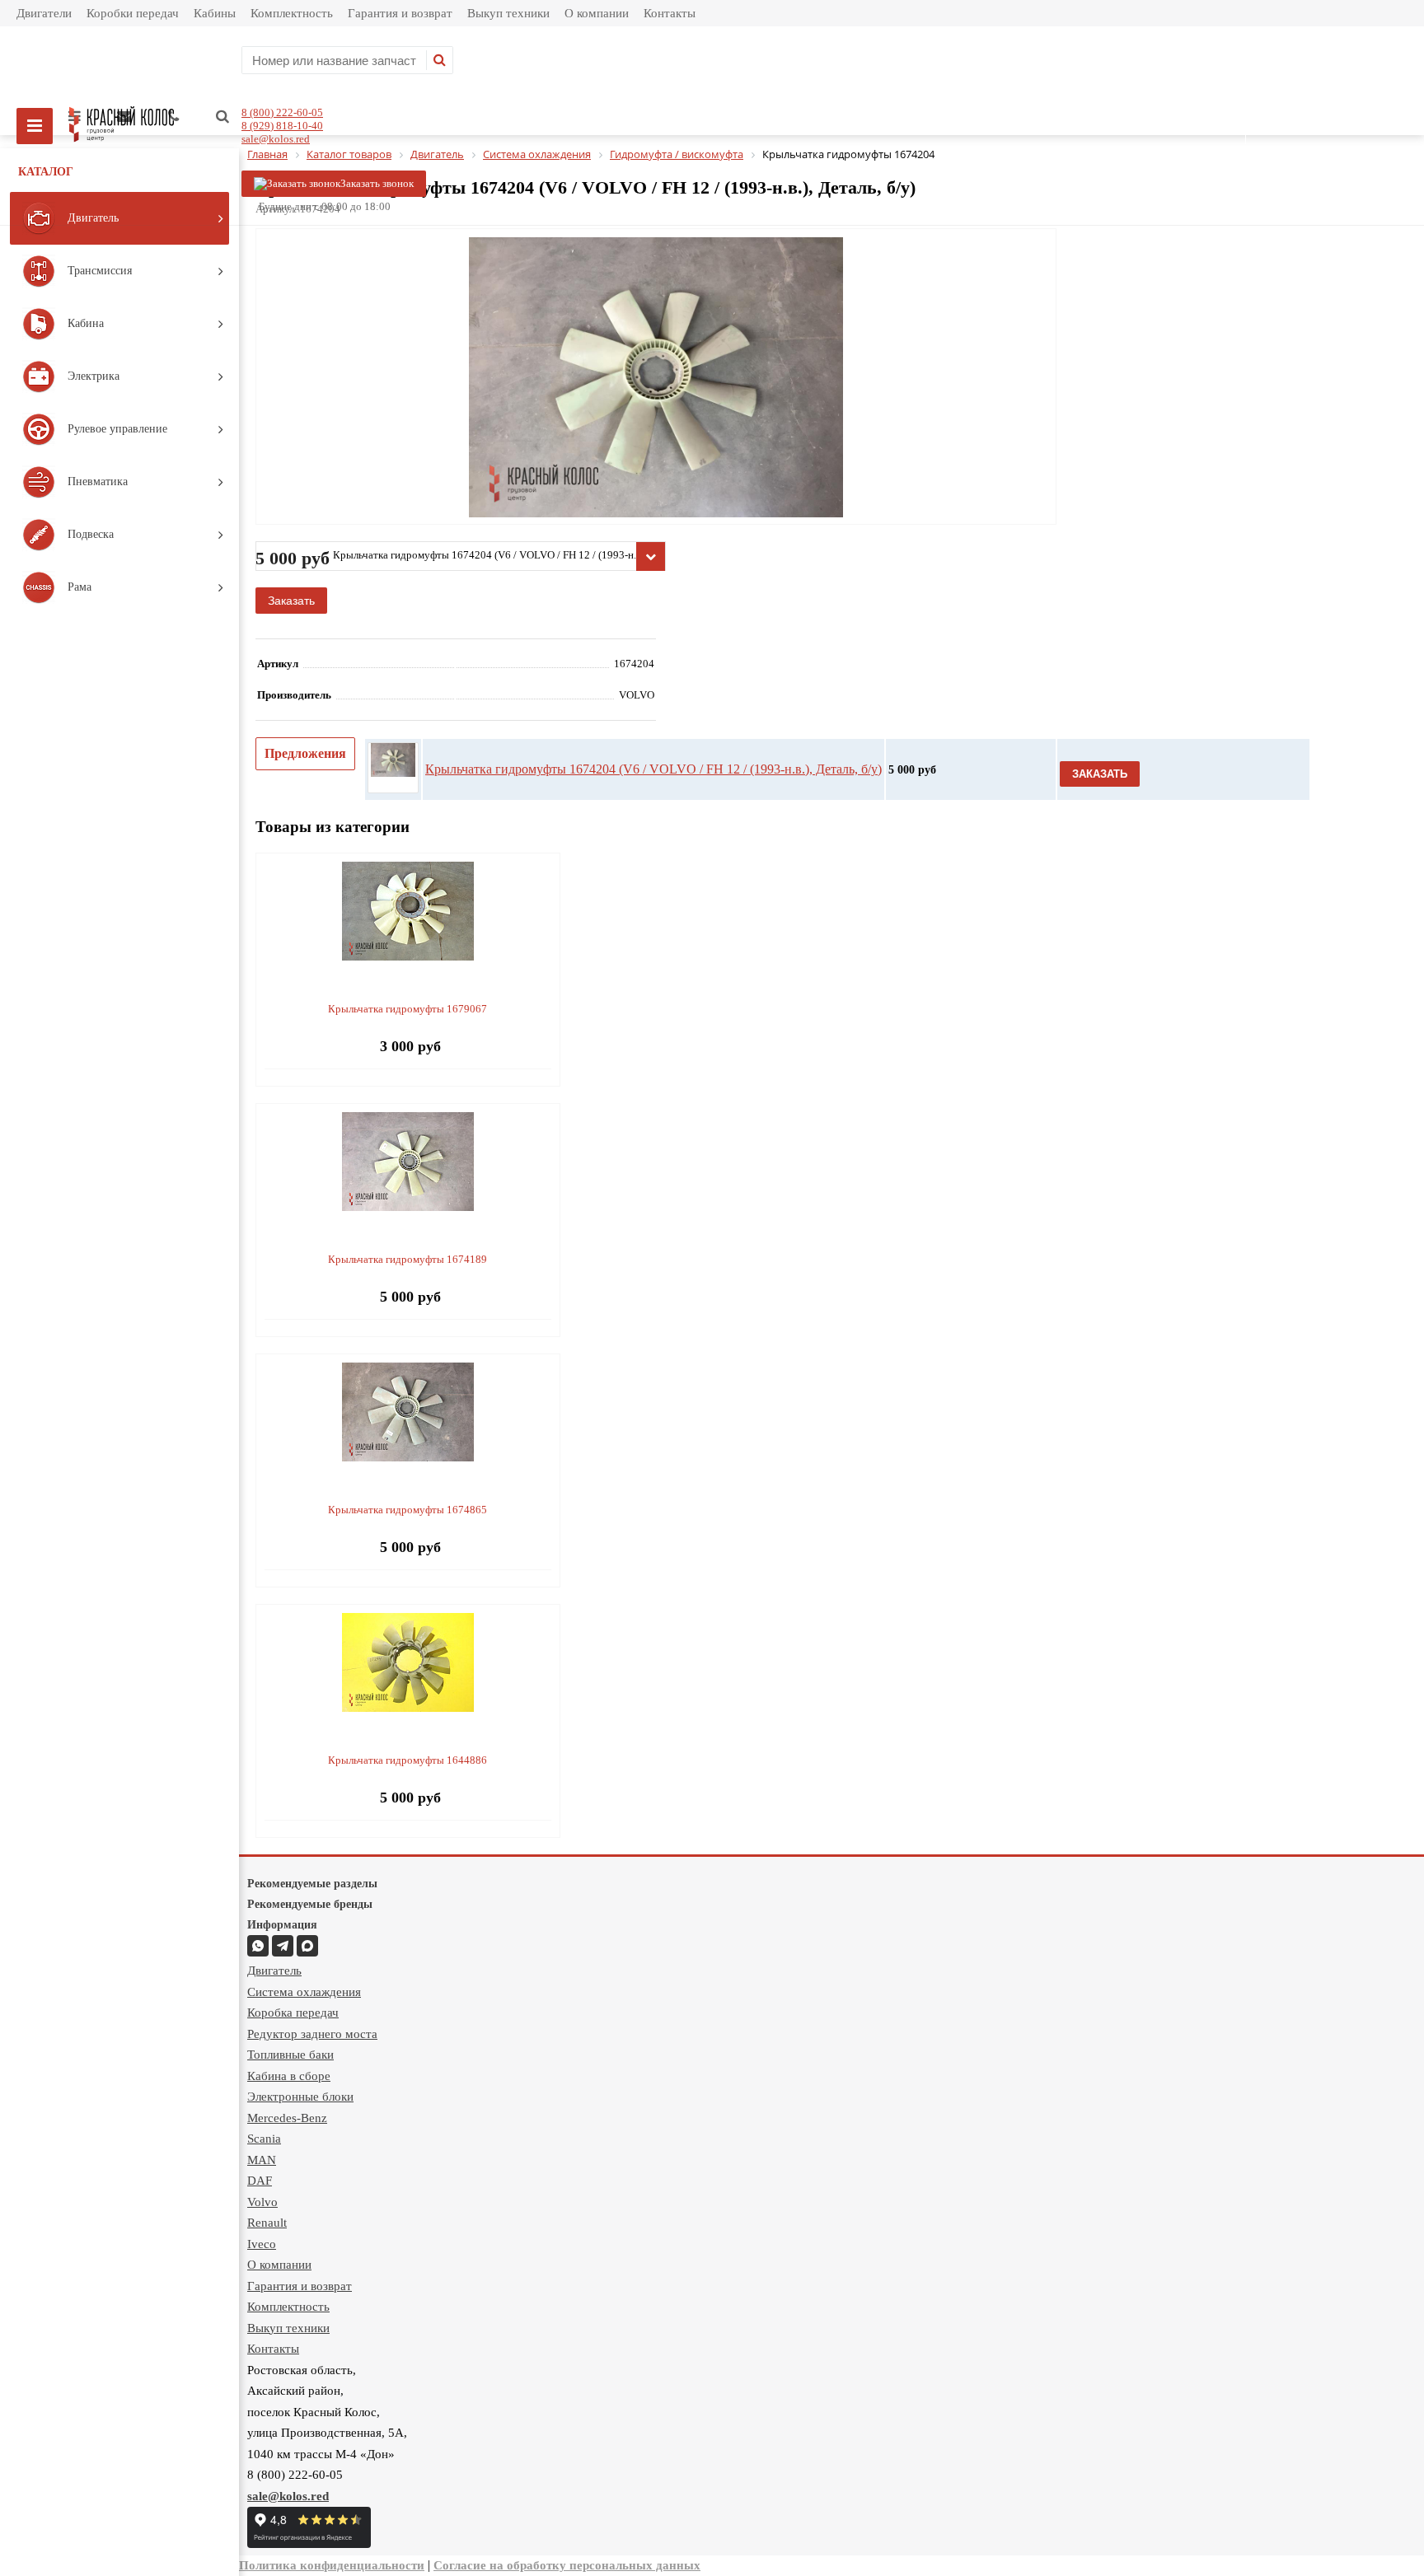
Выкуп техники (508, 13)
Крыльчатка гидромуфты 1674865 (408, 1510)
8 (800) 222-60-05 (282, 112)
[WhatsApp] (258, 1946)
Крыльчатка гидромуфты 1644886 (408, 1760)
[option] (656, 445)
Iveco (262, 2244)
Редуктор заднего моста (312, 2034)
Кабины (215, 13)
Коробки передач (133, 13)
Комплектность (292, 13)
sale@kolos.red (276, 139)
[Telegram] (283, 1946)
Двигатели (44, 13)
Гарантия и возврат (400, 13)
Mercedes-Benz (287, 2118)
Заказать (291, 601)
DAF (260, 2181)
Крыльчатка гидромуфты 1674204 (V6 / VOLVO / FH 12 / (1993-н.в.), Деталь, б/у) (653, 769)
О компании (597, 13)
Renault (267, 2223)
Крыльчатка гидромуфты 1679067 (408, 1009)
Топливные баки (290, 2055)
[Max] (307, 1946)
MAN (262, 2160)
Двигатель (274, 1971)
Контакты (670, 13)
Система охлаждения (304, 1992)
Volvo (262, 2202)
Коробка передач (293, 2013)
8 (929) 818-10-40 (282, 126)
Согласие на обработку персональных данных (567, 2565)
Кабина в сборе (289, 2076)
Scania (264, 2139)
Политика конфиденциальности (332, 2565)
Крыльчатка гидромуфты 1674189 (408, 1259)
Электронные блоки (300, 2097)
